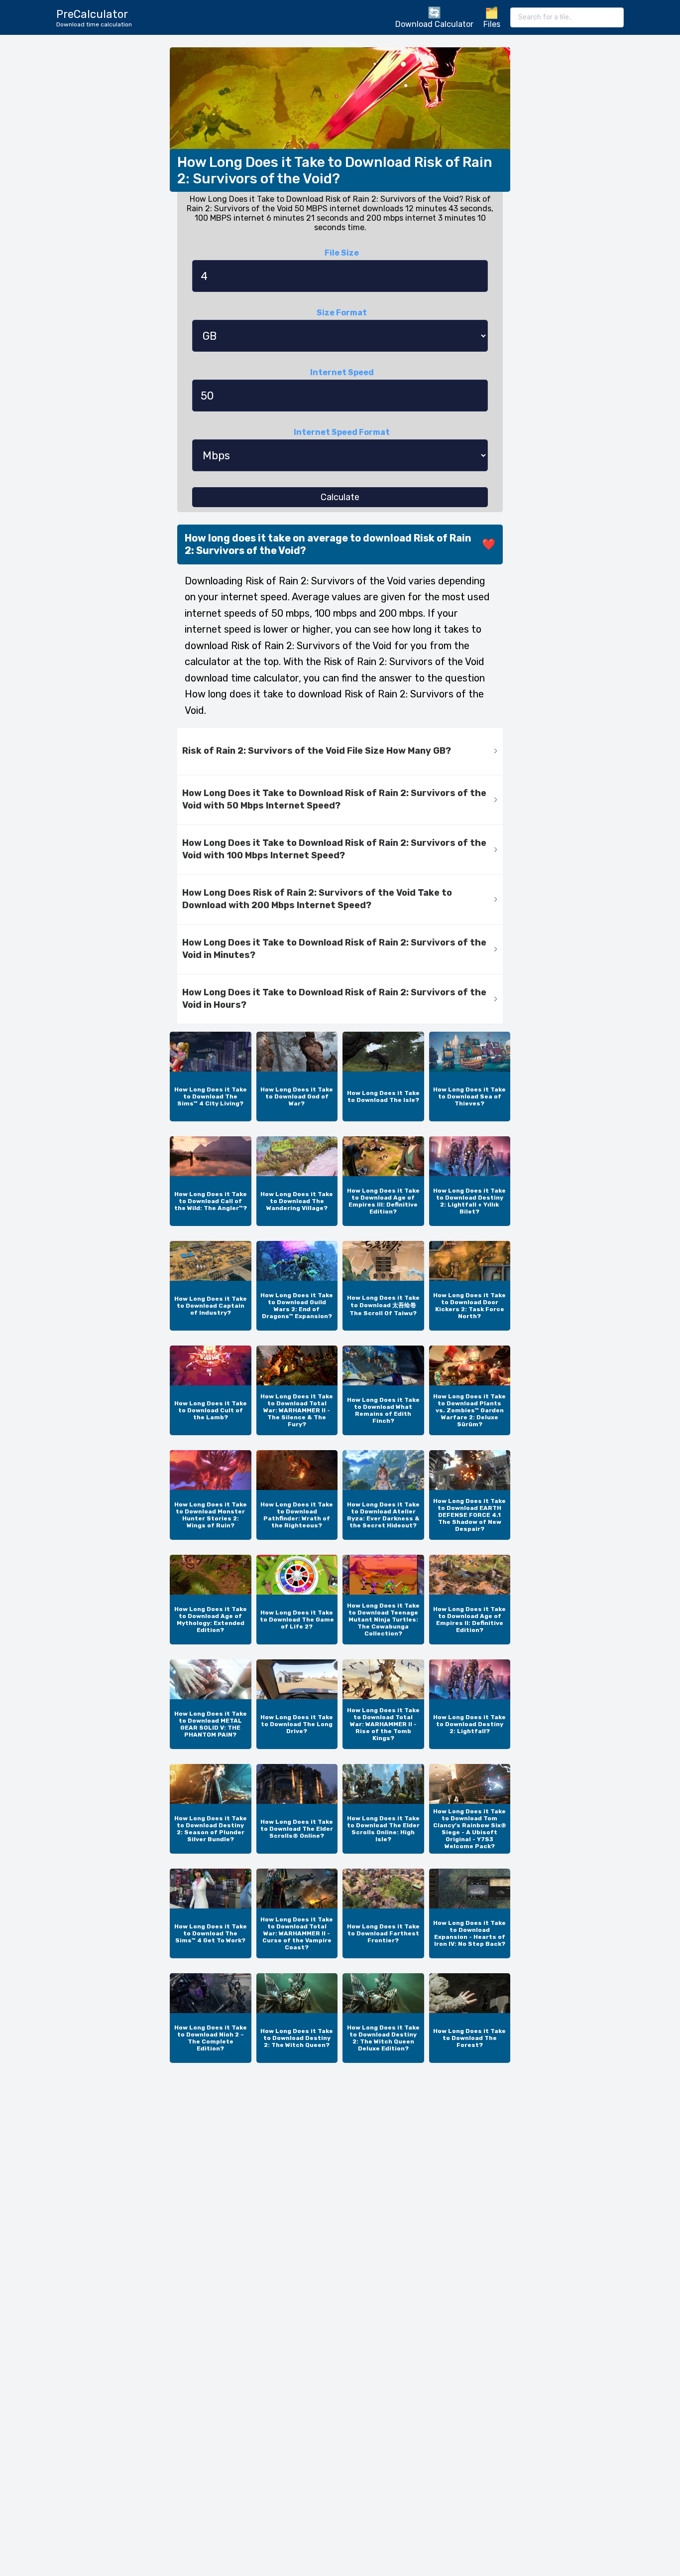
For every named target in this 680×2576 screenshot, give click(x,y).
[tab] (340, 751)
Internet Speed (342, 372)
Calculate (340, 497)
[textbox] (567, 17)
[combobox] (567, 17)
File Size (342, 253)
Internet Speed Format (342, 432)
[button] (340, 751)
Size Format (342, 313)
